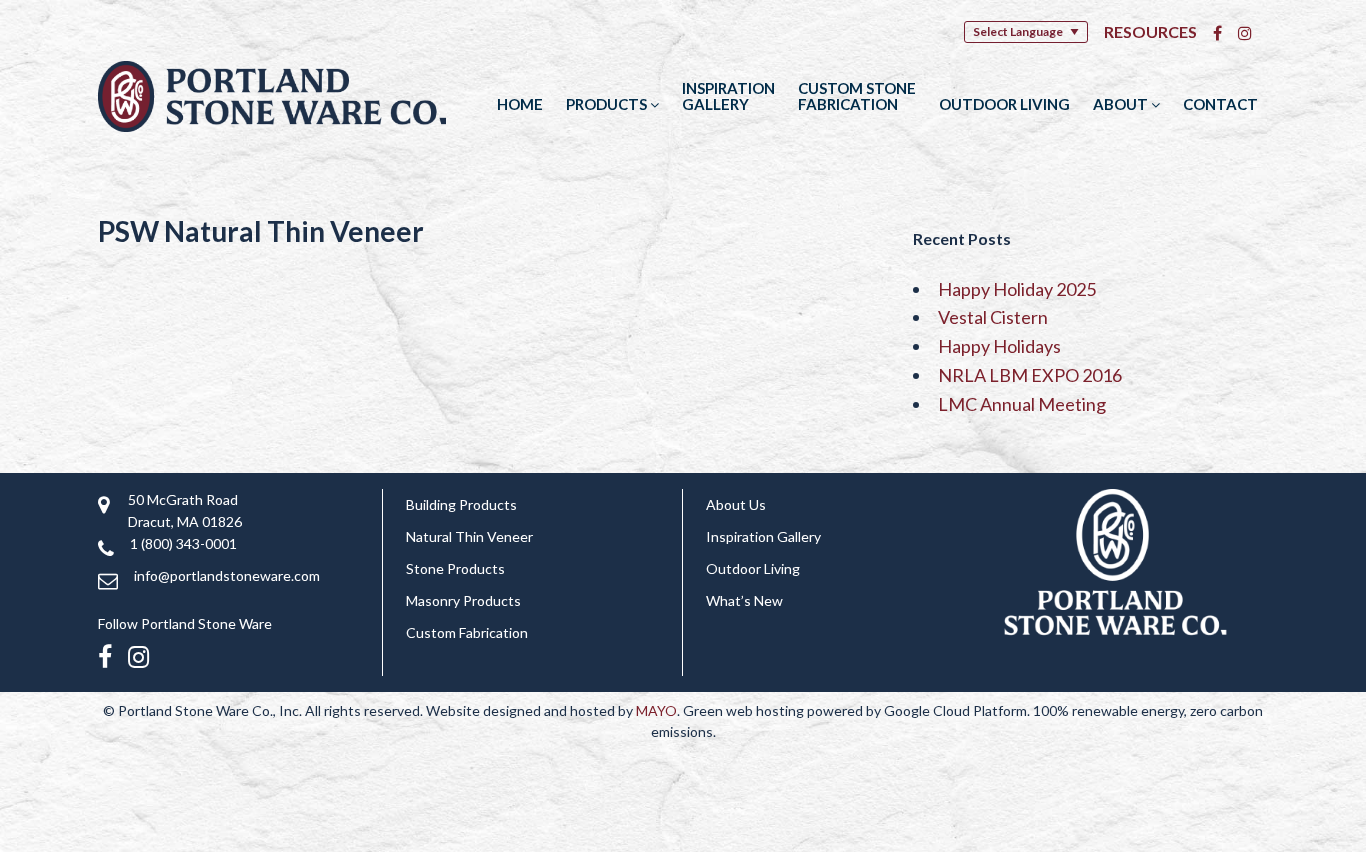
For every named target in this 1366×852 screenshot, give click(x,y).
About (1122, 104)
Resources (1150, 31)
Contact (1220, 104)
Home (520, 104)
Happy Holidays (999, 346)
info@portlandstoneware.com (227, 575)
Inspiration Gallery (728, 96)
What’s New (744, 600)
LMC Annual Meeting (1022, 404)
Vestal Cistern (993, 317)
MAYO (656, 710)
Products (608, 104)
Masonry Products (463, 600)
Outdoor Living (1004, 104)
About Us (736, 504)
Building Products (461, 504)
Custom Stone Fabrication (857, 96)
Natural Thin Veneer (469, 536)
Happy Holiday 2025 (1017, 289)
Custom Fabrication (467, 632)
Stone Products (455, 568)
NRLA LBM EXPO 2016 (1030, 375)
